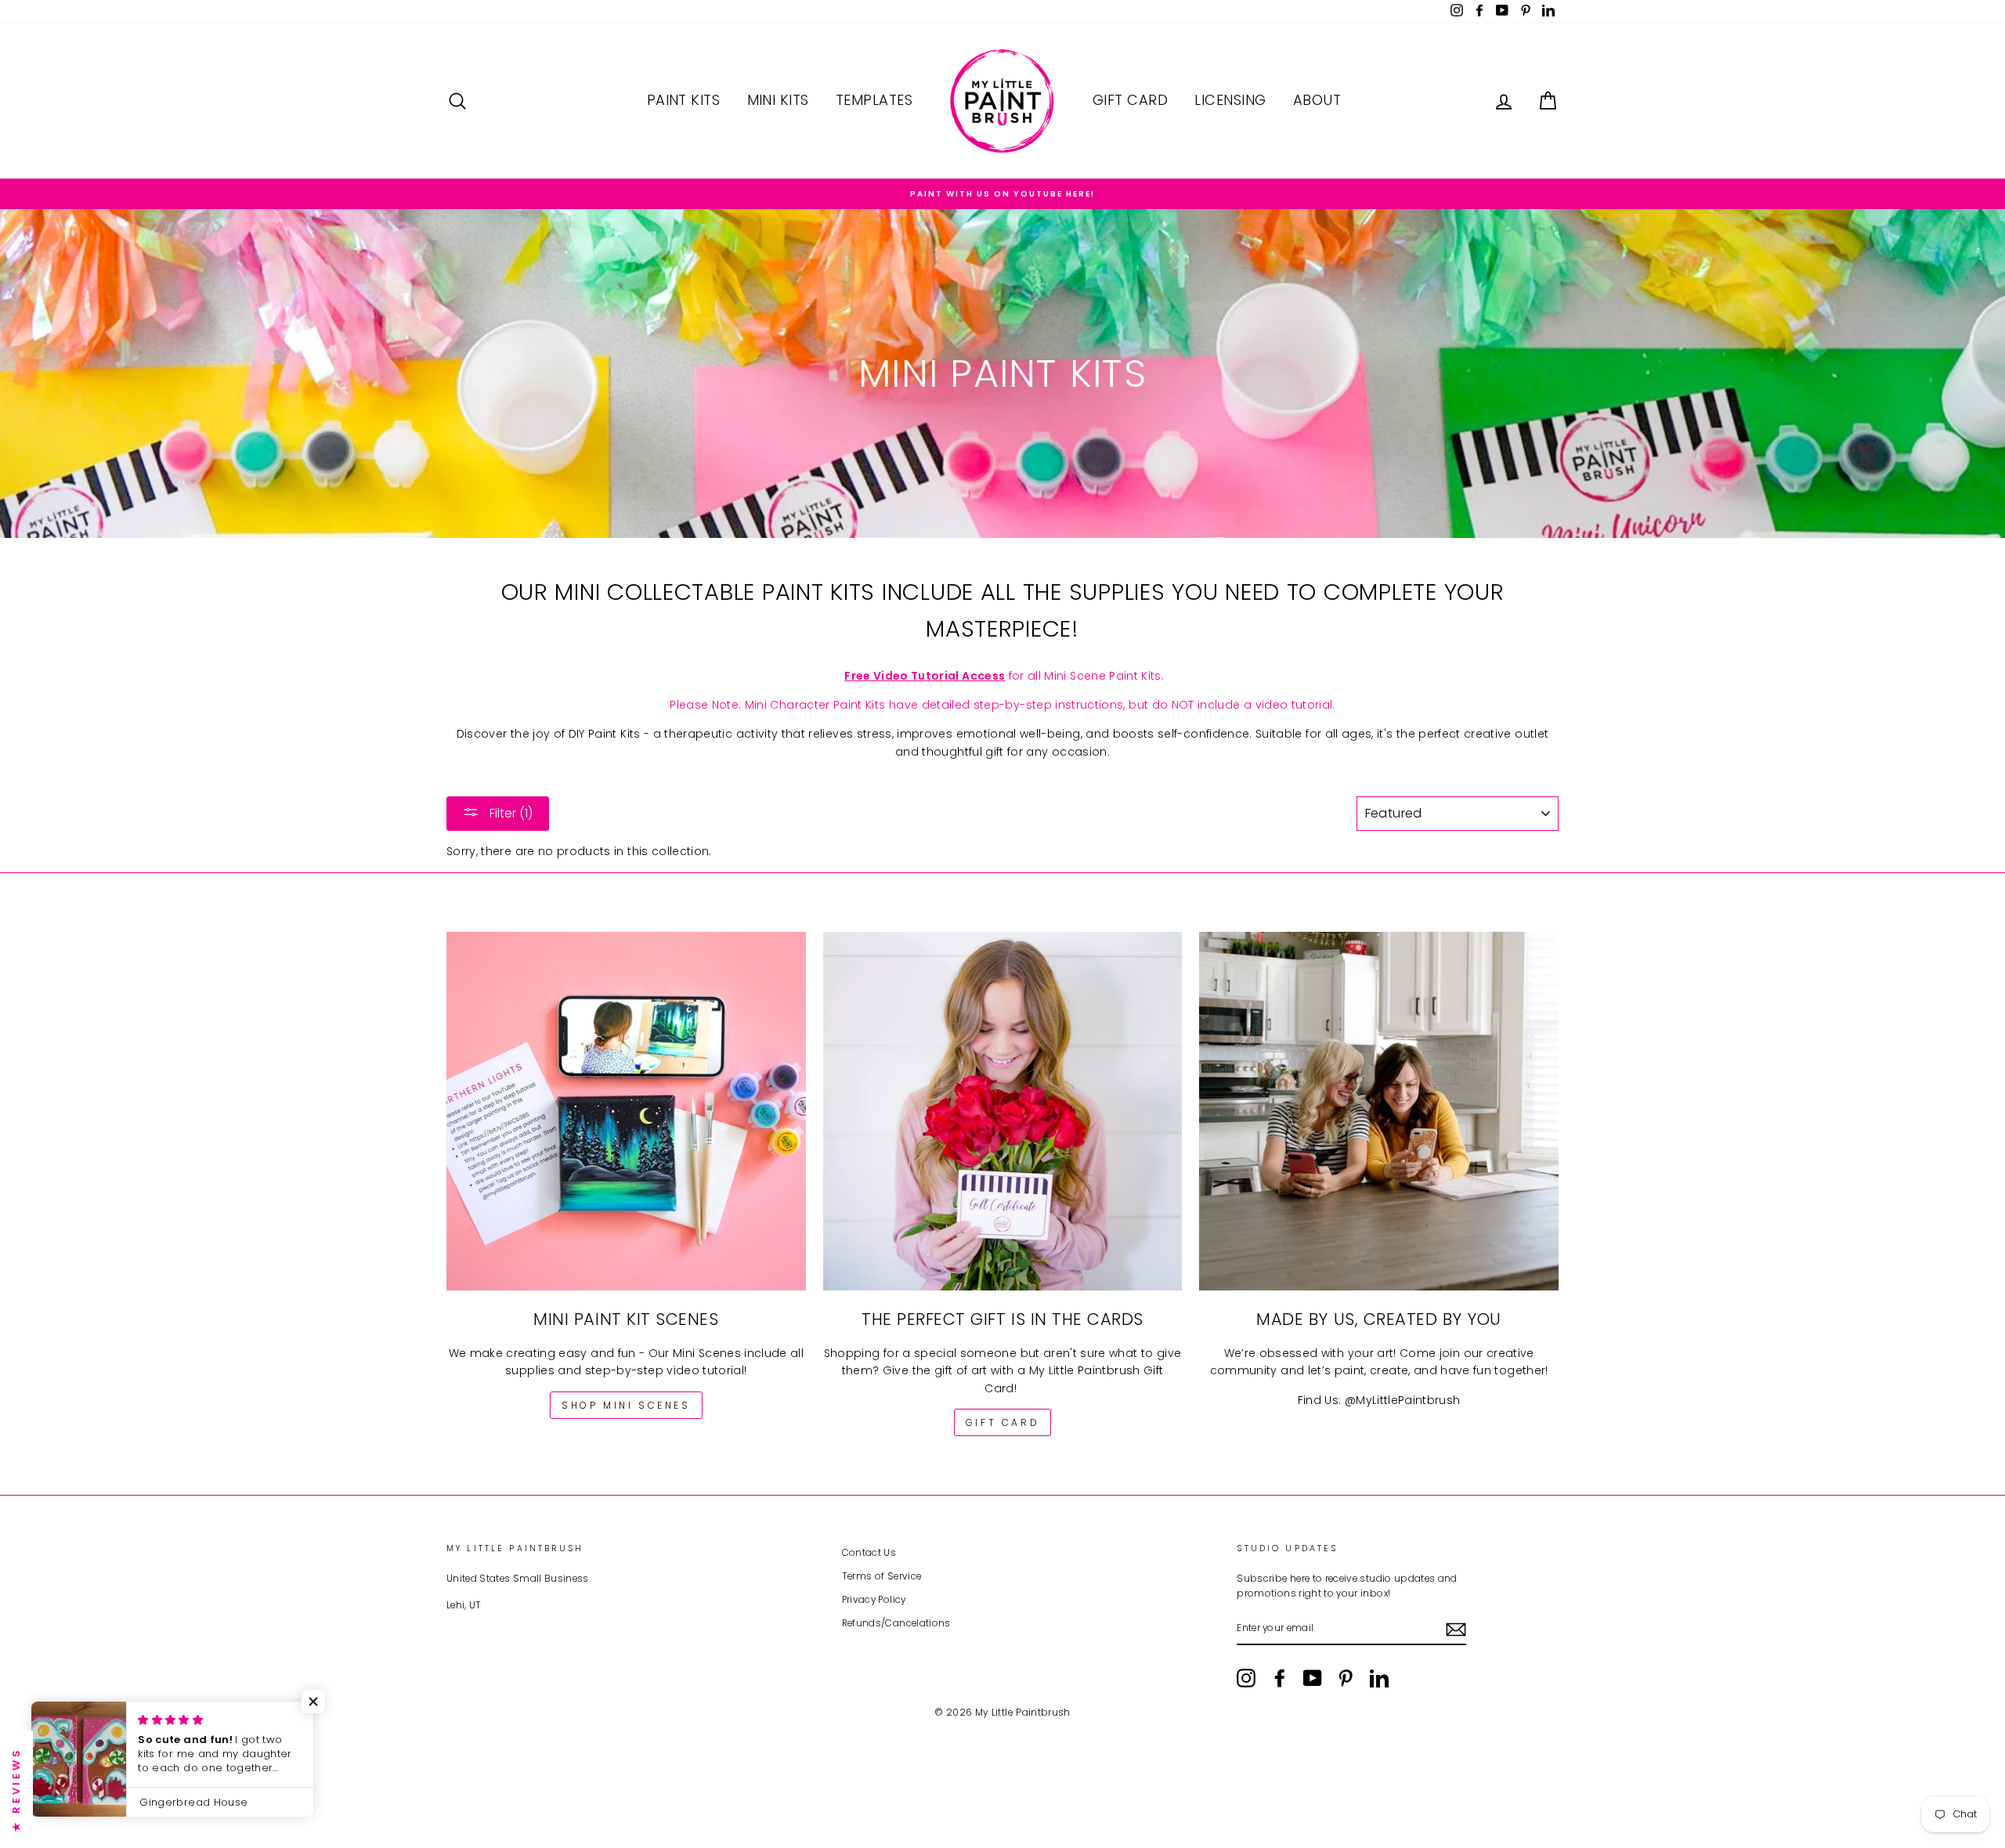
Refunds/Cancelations (896, 1623)
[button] (313, 1702)
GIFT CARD (1002, 1422)
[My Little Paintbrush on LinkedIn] (1379, 1678)
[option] (1002, 194)
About (1317, 100)
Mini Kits (778, 100)
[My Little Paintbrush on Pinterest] (1346, 1678)
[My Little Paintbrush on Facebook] (1280, 1678)
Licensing (1230, 100)
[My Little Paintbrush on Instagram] (1246, 1678)
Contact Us (869, 1553)
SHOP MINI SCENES (626, 1405)
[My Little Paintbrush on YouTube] (1313, 1678)
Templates (874, 100)
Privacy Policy (874, 1600)
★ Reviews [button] (16, 1789)
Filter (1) (509, 813)
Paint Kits (684, 100)
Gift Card (1130, 100)
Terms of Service (882, 1576)
